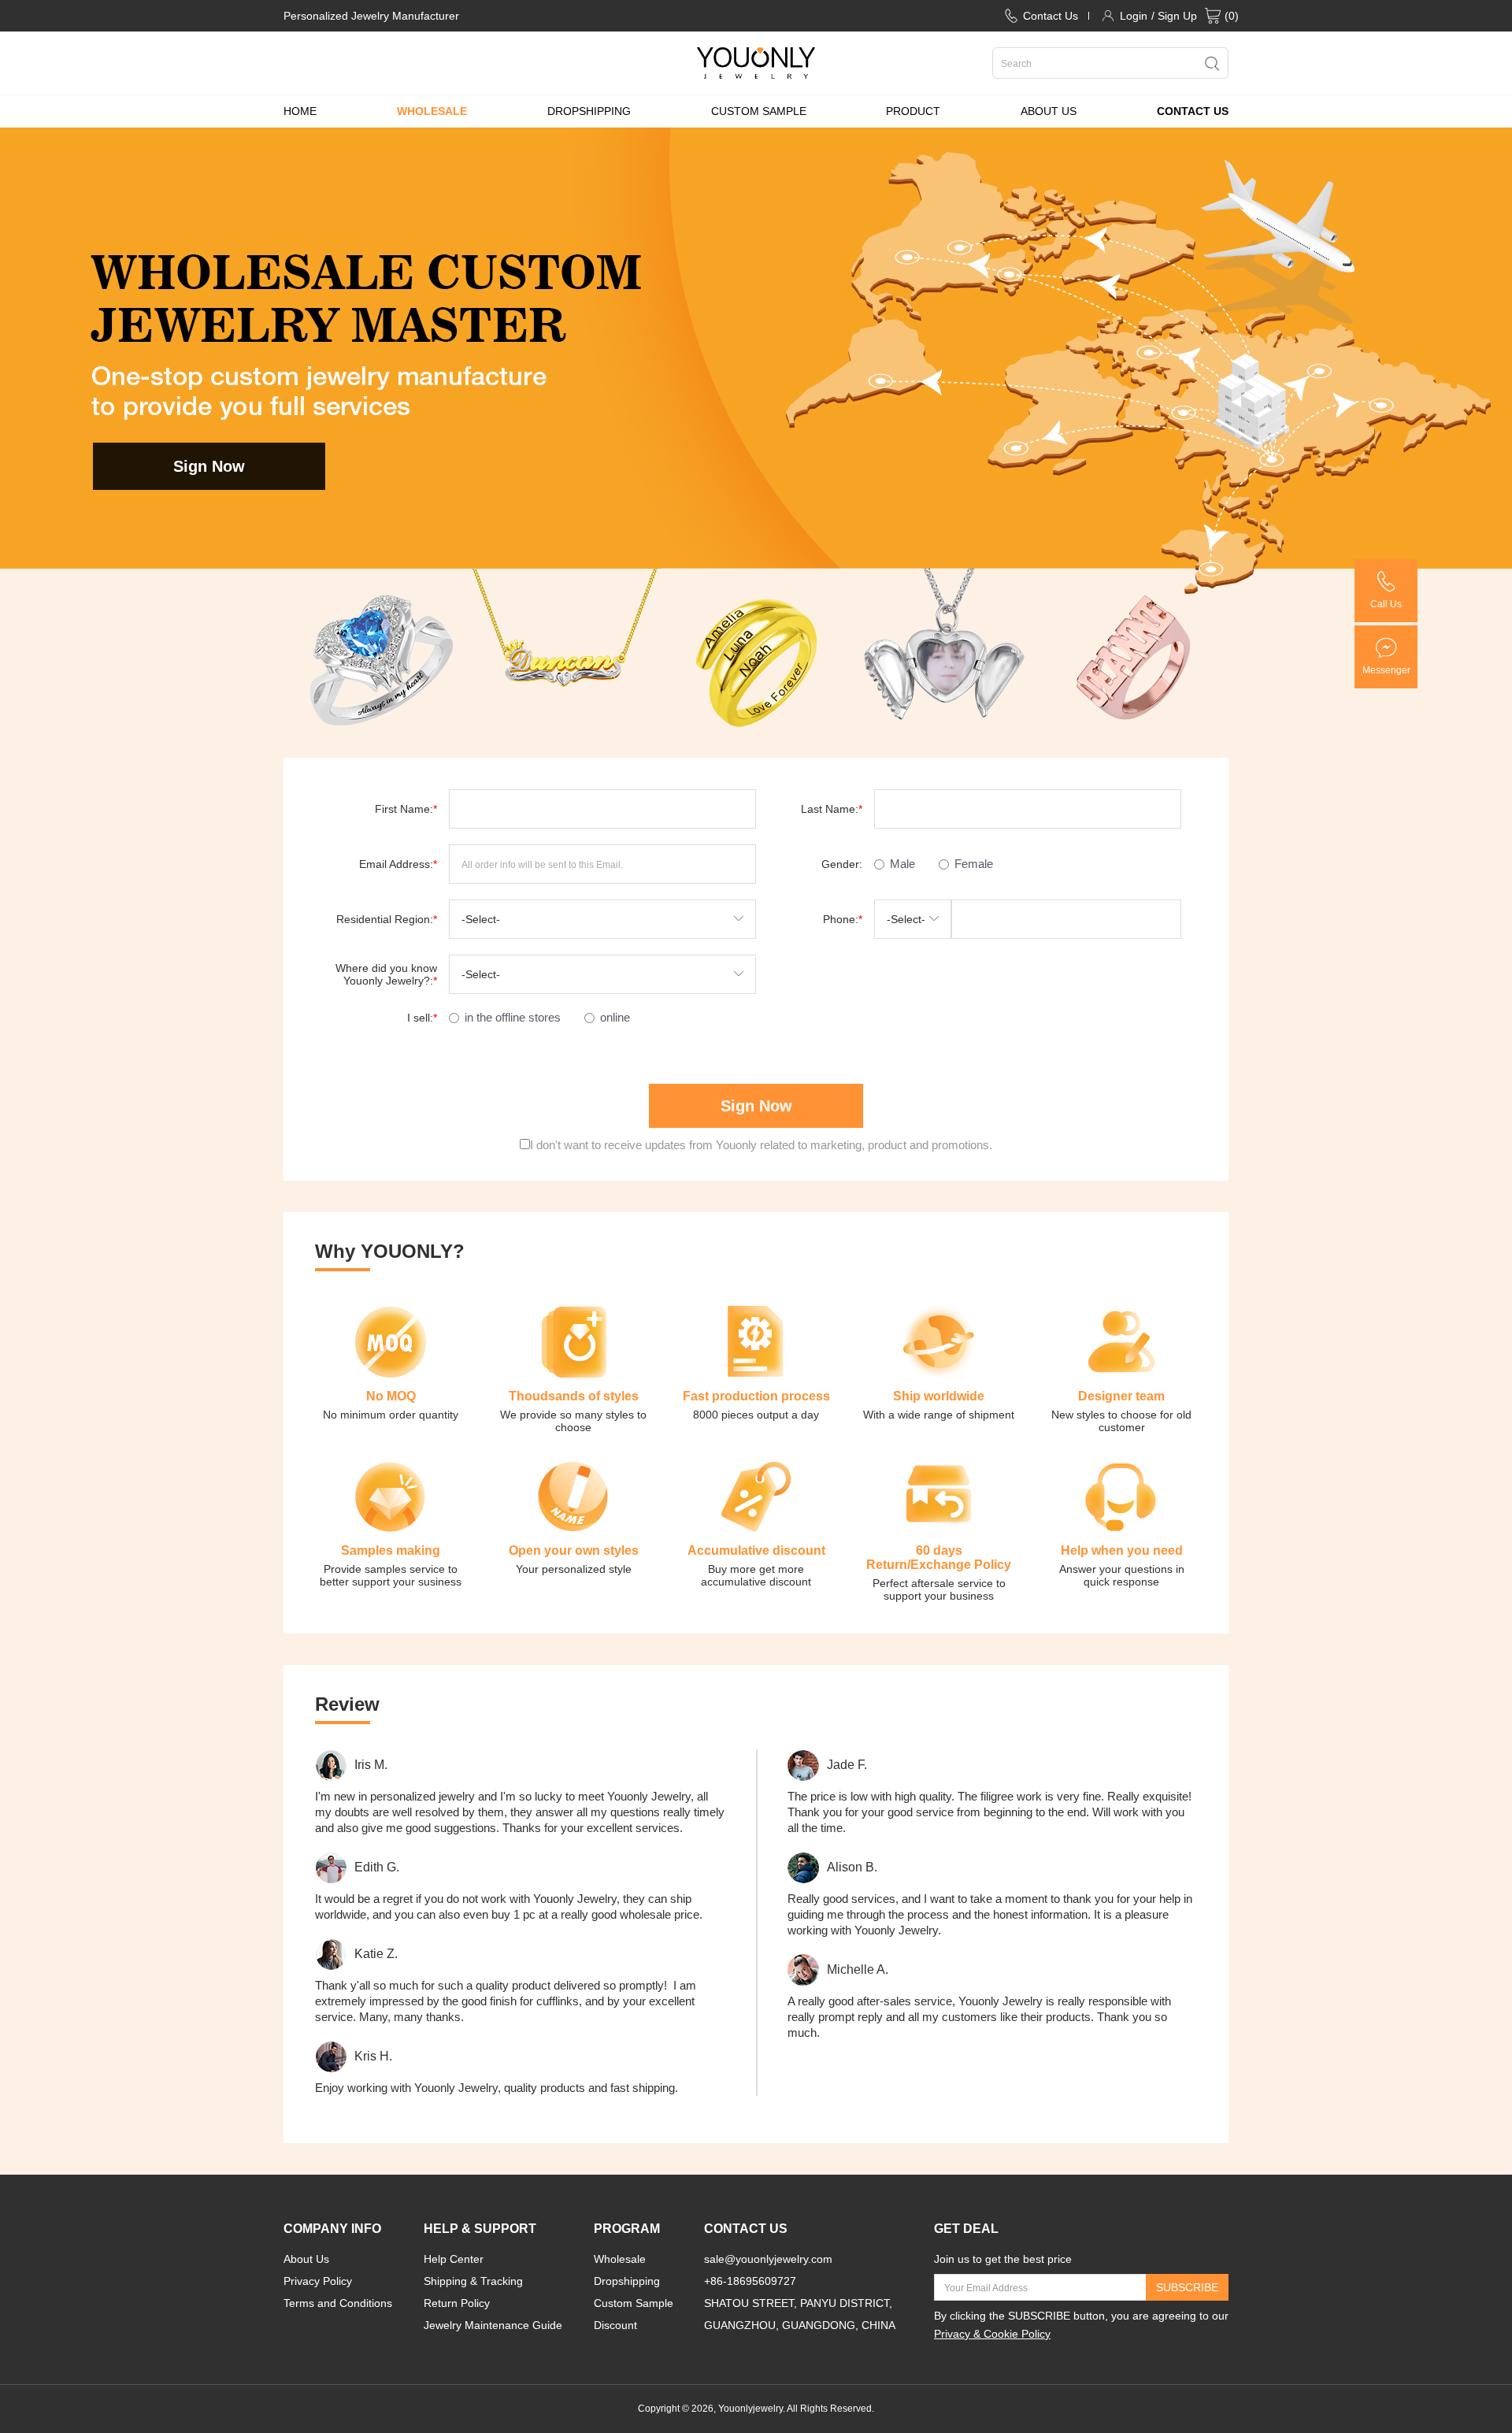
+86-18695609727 (750, 2281)
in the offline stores (513, 1017)
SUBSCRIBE (1187, 2287)
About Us (306, 2259)
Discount (615, 2325)
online (615, 1017)
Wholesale (620, 2259)
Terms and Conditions (338, 2303)
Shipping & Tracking (473, 2281)
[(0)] (1213, 16)
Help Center (454, 2259)
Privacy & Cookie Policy (992, 2334)
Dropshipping (627, 2281)
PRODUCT (913, 111)
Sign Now (209, 466)
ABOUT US (1049, 111)
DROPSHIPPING (589, 111)
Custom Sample (634, 2303)
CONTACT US (1193, 111)
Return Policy (457, 2303)
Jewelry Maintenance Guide (493, 2325)
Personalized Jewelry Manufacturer (371, 16)
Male (902, 864)
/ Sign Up (1174, 16)
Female (974, 864)
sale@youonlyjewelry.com (768, 2259)
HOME (300, 111)
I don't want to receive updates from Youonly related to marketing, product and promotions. (761, 1145)
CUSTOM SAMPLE (759, 111)
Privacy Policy (318, 2281)
